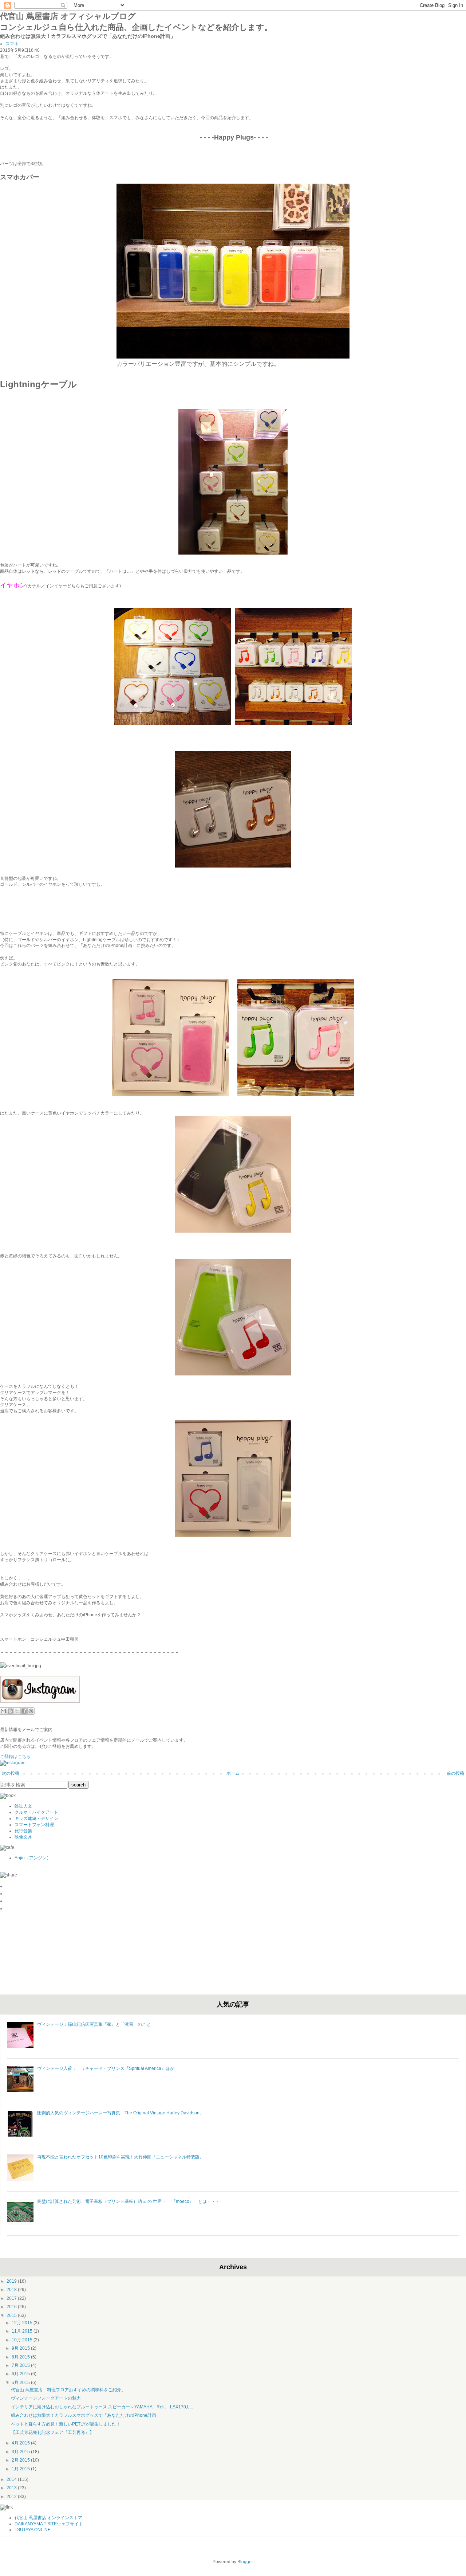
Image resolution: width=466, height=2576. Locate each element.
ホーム (233, 1773)
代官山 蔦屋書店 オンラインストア (48, 2518)
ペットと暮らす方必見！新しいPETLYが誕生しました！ (66, 2424)
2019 (12, 2281)
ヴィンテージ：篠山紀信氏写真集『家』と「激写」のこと (94, 2024)
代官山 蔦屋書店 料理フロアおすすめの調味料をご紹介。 (68, 2390)
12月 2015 (23, 2323)
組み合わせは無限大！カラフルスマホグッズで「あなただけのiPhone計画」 (86, 2415)
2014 (12, 2479)
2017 (12, 2298)
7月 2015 (21, 2365)
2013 (12, 2488)
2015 (12, 2315)
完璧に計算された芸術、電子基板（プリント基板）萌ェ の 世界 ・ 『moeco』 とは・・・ (129, 2201)
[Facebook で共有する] (24, 1711)
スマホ (12, 44)
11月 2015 (23, 2331)
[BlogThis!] (10, 1711)
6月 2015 (21, 2374)
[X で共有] (17, 1711)
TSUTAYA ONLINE (33, 2530)
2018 (12, 2290)
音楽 (28, 1831)
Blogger (245, 2562)
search (78, 1785)
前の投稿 (455, 1773)
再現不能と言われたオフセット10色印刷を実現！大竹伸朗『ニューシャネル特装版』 (121, 2157)
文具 (28, 1837)
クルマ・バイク (30, 1812)
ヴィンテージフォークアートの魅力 (46, 2398)
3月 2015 (21, 2452)
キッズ (21, 1819)
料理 (50, 1825)
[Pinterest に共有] (31, 1711)
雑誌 (19, 1806)
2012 (12, 2497)
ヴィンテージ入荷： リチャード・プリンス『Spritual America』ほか (106, 2068)
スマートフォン (30, 1825)
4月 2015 (21, 2443)
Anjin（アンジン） (33, 1858)
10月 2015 (23, 2340)
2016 (12, 2307)
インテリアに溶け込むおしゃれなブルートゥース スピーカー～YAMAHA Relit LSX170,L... (102, 2407)
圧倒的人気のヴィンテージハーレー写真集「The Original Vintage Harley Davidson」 (121, 2113)
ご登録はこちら (15, 1757)
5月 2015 (21, 2383)
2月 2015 (21, 2460)
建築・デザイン (43, 1819)
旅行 (19, 1831)
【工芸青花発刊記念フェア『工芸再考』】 (52, 2432)
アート (52, 1812)
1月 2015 (21, 2469)
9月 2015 (21, 2348)
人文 (28, 1806)
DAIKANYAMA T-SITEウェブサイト (49, 2524)
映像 (19, 1837)
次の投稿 (11, 1773)
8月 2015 (21, 2357)
